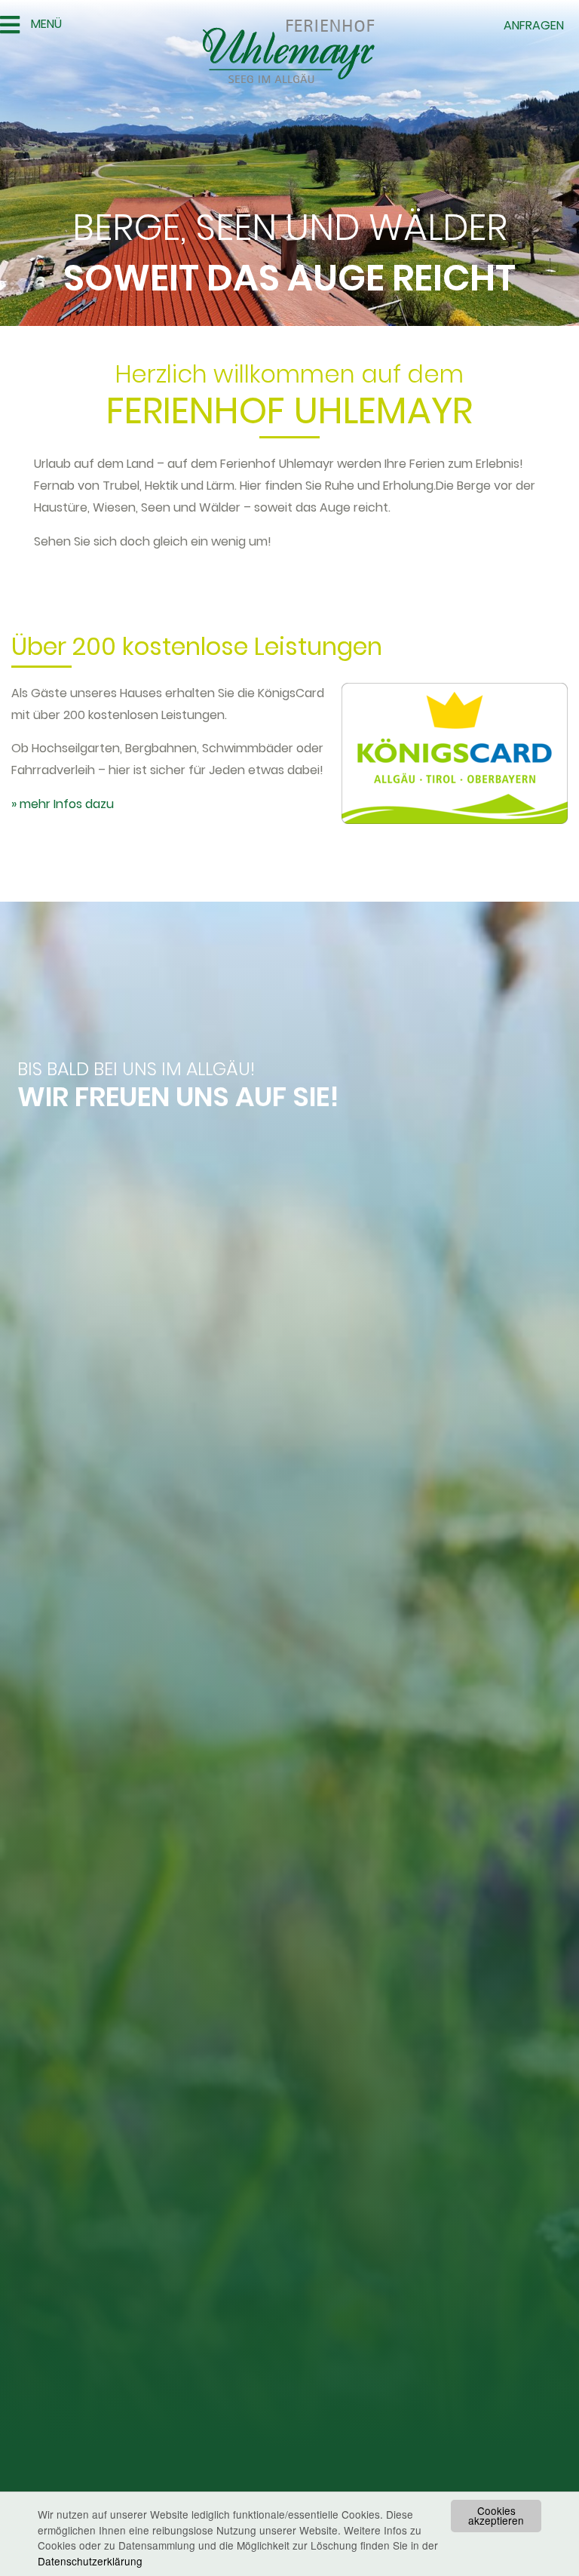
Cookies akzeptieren (496, 2516)
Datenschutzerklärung (90, 2561)
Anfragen (534, 25)
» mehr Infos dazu (63, 804)
